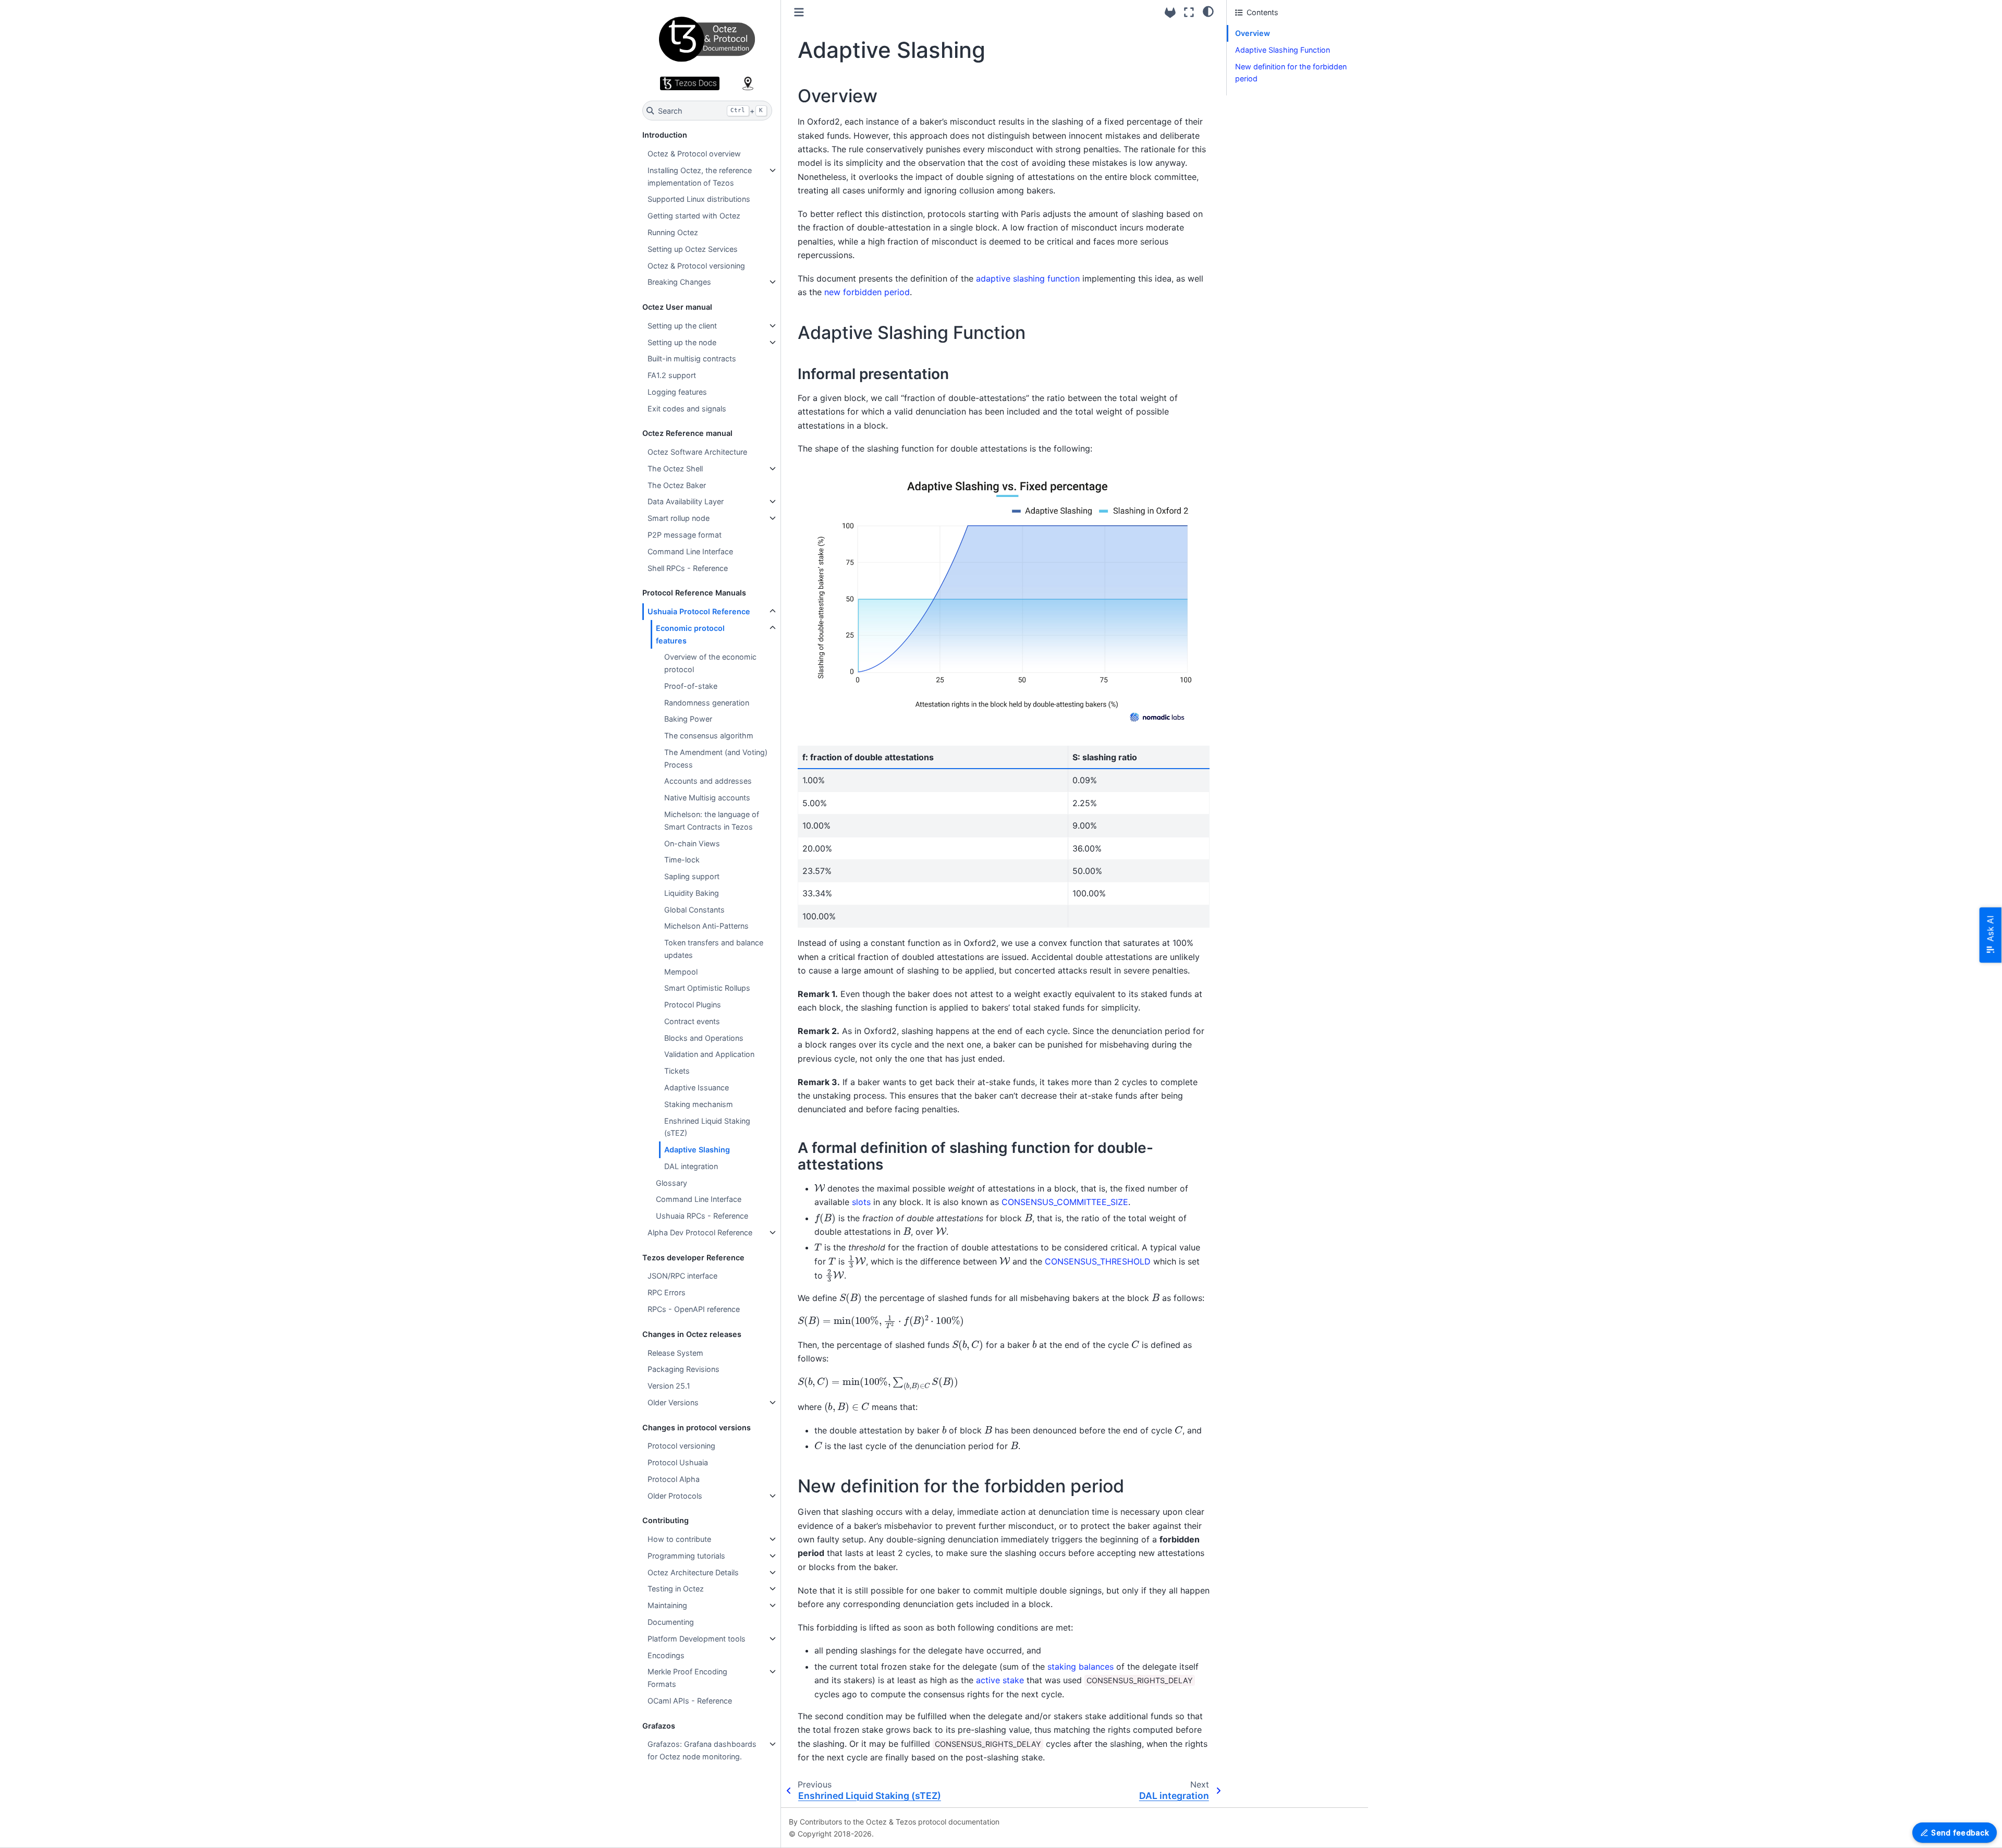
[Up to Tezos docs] (690, 83)
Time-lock (682, 860)
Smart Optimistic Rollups (707, 988)
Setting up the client (682, 326)
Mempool (681, 972)
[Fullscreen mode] (1189, 12)
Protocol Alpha (674, 1479)
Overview (1253, 33)
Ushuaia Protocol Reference (699, 611)
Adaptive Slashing (697, 1150)
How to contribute (679, 1539)
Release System (675, 1353)
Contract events (692, 1021)
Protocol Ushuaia (678, 1462)
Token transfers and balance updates (714, 949)
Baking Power (688, 719)
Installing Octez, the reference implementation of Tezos (700, 177)
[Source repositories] (1170, 13)
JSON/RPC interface (682, 1276)
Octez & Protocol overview (694, 154)
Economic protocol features (690, 634)
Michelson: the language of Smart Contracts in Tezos (712, 820)
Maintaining (667, 1605)
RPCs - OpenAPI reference (694, 1309)
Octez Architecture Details (693, 1572)
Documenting (671, 1622)
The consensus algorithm (709, 735)
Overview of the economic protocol (710, 663)
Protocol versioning (681, 1446)
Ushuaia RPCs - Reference (702, 1216)
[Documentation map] (748, 83)
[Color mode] (1208, 11)
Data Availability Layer (686, 501)
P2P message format (685, 535)
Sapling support (692, 876)
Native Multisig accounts (707, 798)
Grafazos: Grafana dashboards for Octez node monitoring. (702, 1750)
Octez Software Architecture (697, 452)
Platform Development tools (697, 1639)
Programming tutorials (686, 1556)
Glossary (672, 1183)
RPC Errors (667, 1292)
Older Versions (673, 1402)
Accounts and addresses (708, 781)
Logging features (677, 392)
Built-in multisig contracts (692, 358)
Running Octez (673, 232)
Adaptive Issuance (697, 1087)
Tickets (677, 1071)
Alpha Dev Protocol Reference (700, 1232)
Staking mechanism (699, 1104)
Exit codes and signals (687, 409)
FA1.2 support (672, 375)
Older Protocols (675, 1496)
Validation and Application (709, 1054)
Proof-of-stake (691, 686)
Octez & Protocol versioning (696, 266)
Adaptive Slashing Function (1283, 50)
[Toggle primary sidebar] (799, 12)
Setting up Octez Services (693, 249)
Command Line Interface (690, 551)
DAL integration (691, 1166)
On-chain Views (692, 843)
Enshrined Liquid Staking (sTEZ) (707, 1127)
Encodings (666, 1655)
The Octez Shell (675, 469)
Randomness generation (707, 703)
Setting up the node (682, 342)
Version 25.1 (669, 1386)
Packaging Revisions (683, 1369)
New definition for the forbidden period (1291, 73)
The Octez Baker (677, 485)
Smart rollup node (679, 518)
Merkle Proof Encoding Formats (687, 1678)
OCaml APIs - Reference (690, 1701)
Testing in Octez (676, 1589)
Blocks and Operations (704, 1038)
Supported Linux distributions (699, 199)
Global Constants (694, 910)
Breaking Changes (679, 282)
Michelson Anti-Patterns (706, 926)
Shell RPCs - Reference (688, 568)
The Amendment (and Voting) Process (716, 758)
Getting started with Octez (694, 216)
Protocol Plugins (693, 1005)
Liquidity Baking (692, 893)
